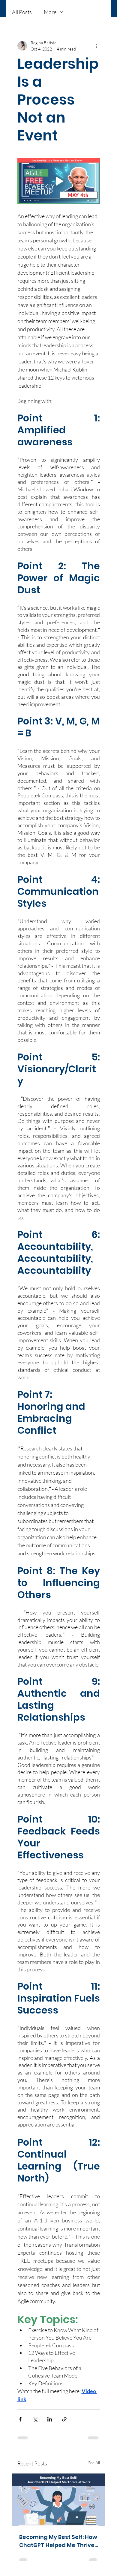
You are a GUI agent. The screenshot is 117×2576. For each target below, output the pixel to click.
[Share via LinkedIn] (50, 2419)
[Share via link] (64, 2419)
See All (94, 2463)
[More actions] (96, 46)
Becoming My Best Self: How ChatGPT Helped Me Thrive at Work (58, 2541)
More (50, 12)
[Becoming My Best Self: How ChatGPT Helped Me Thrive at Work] (59, 2500)
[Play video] (59, 181)
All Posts (22, 12)
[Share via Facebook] (20, 2419)
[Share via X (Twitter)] (35, 2419)
